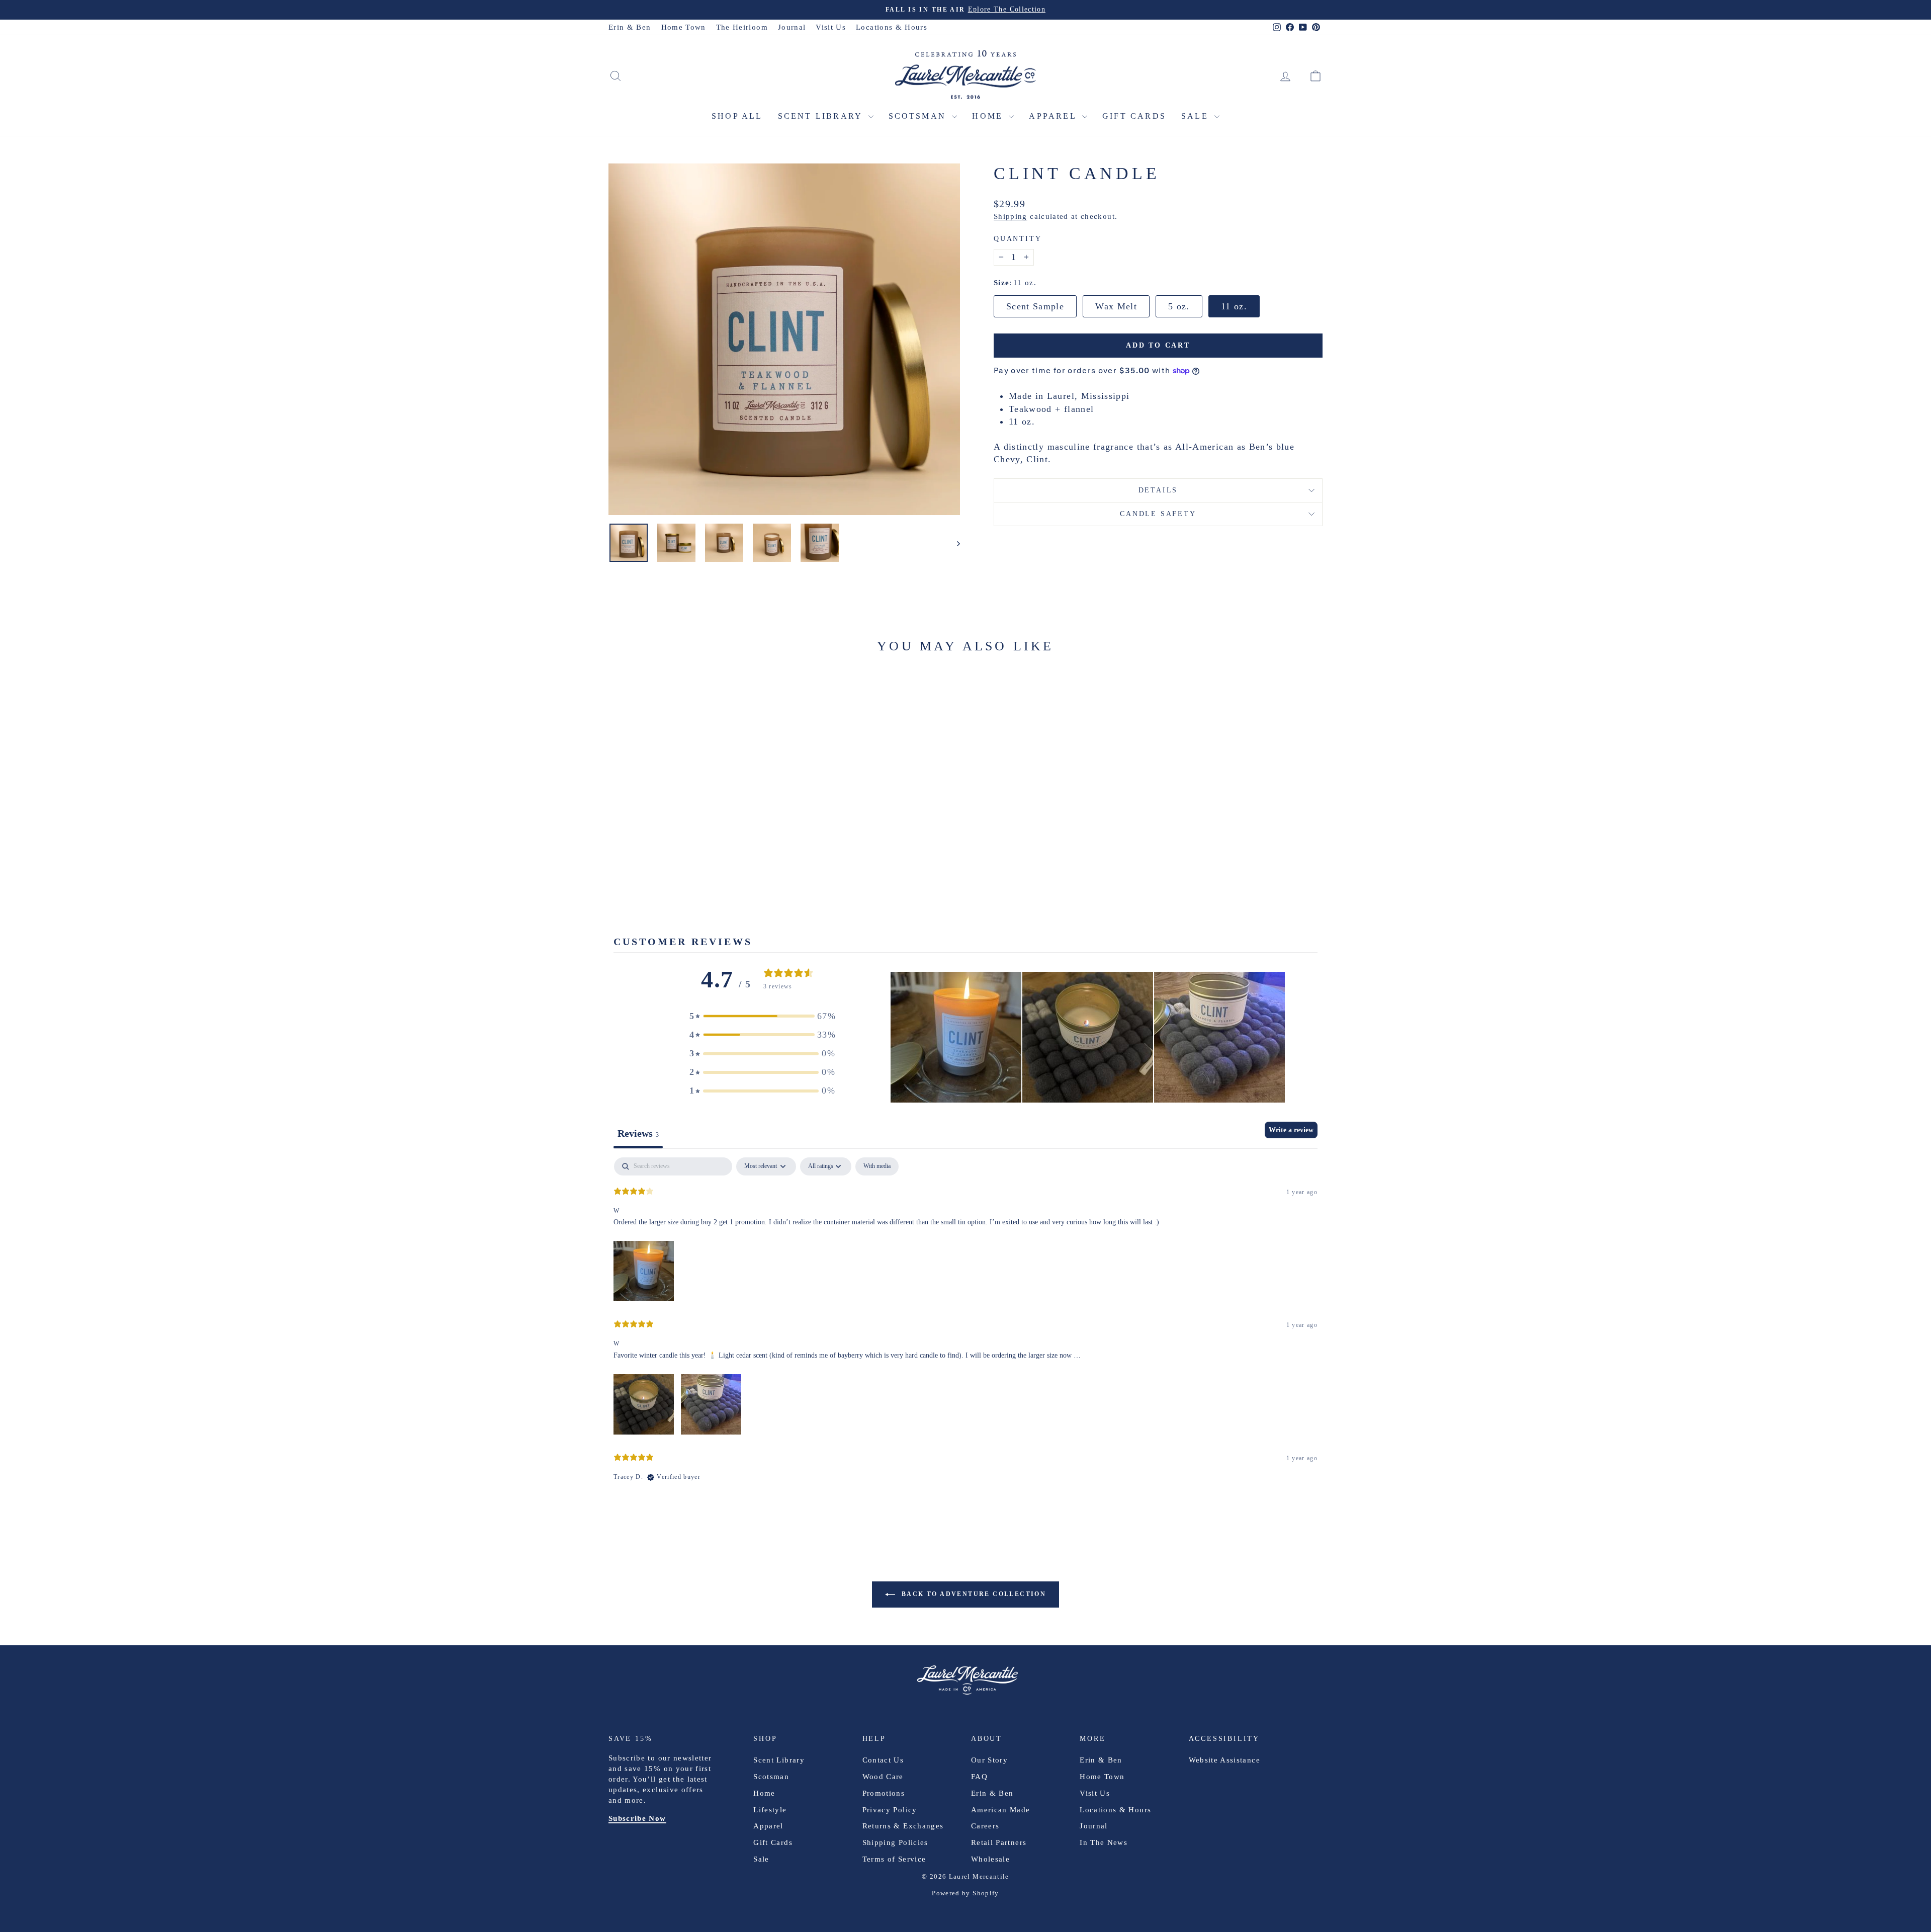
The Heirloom (742, 27)
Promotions (884, 1793)
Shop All (737, 116)
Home (989, 116)
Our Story (989, 1760)
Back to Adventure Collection (973, 1594)
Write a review (1291, 1130)
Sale (1197, 116)
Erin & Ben (630, 27)
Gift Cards (1134, 116)
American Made (1001, 1810)
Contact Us (883, 1760)
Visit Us (831, 27)
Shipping (1011, 216)
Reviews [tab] (638, 1133)
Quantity (1018, 239)
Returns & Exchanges (903, 1826)
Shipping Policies (895, 1842)
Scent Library (822, 116)
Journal (792, 27)
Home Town (684, 27)
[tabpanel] (965, 1328)
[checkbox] (877, 1166)
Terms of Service (894, 1859)
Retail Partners (999, 1842)
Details (1158, 490)
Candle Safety (1158, 514)
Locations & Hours (892, 27)
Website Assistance (1224, 1760)
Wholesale (990, 1859)
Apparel (1054, 116)
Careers (985, 1826)
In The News (1104, 1842)
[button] (762, 1016)
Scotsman (919, 116)
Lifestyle (770, 1810)
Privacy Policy (890, 1810)
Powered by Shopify (965, 1893)
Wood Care (883, 1777)
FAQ (979, 1777)
